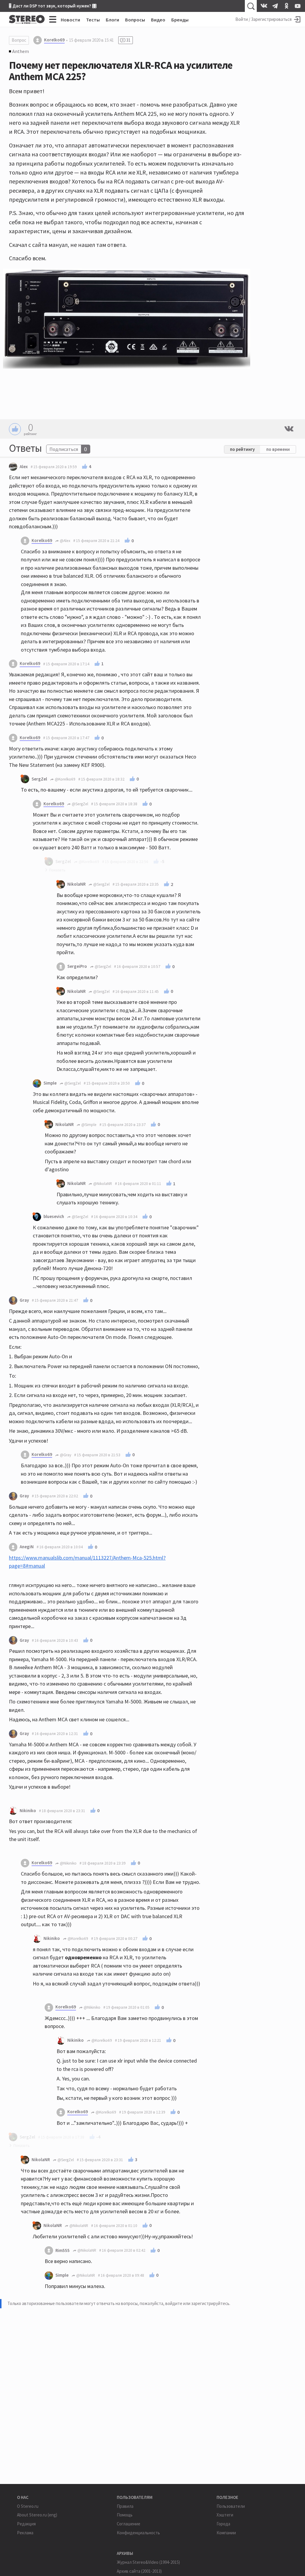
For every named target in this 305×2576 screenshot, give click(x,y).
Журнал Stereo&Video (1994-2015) (148, 2562)
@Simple (88, 1125)
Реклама (25, 2533)
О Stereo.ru (28, 2506)
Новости (70, 20)
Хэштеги (225, 2515)
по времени (278, 449)
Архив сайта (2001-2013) (139, 2571)
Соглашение (129, 2524)
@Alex (65, 541)
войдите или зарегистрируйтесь (197, 2303)
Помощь (125, 2515)
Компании (226, 2533)
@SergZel (80, 804)
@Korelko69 (65, 779)
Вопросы (135, 20)
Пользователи (231, 2506)
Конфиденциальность (138, 2533)
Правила (125, 2506)
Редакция (26, 2524)
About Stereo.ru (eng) (37, 2515)
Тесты (93, 20)
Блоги (112, 20)
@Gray (65, 1455)
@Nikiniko (68, 1863)
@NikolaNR (102, 1184)
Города (223, 2524)
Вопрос (19, 40)
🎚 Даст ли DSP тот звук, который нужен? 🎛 (53, 6)
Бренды (180, 20)
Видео (158, 20)
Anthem (21, 51)
